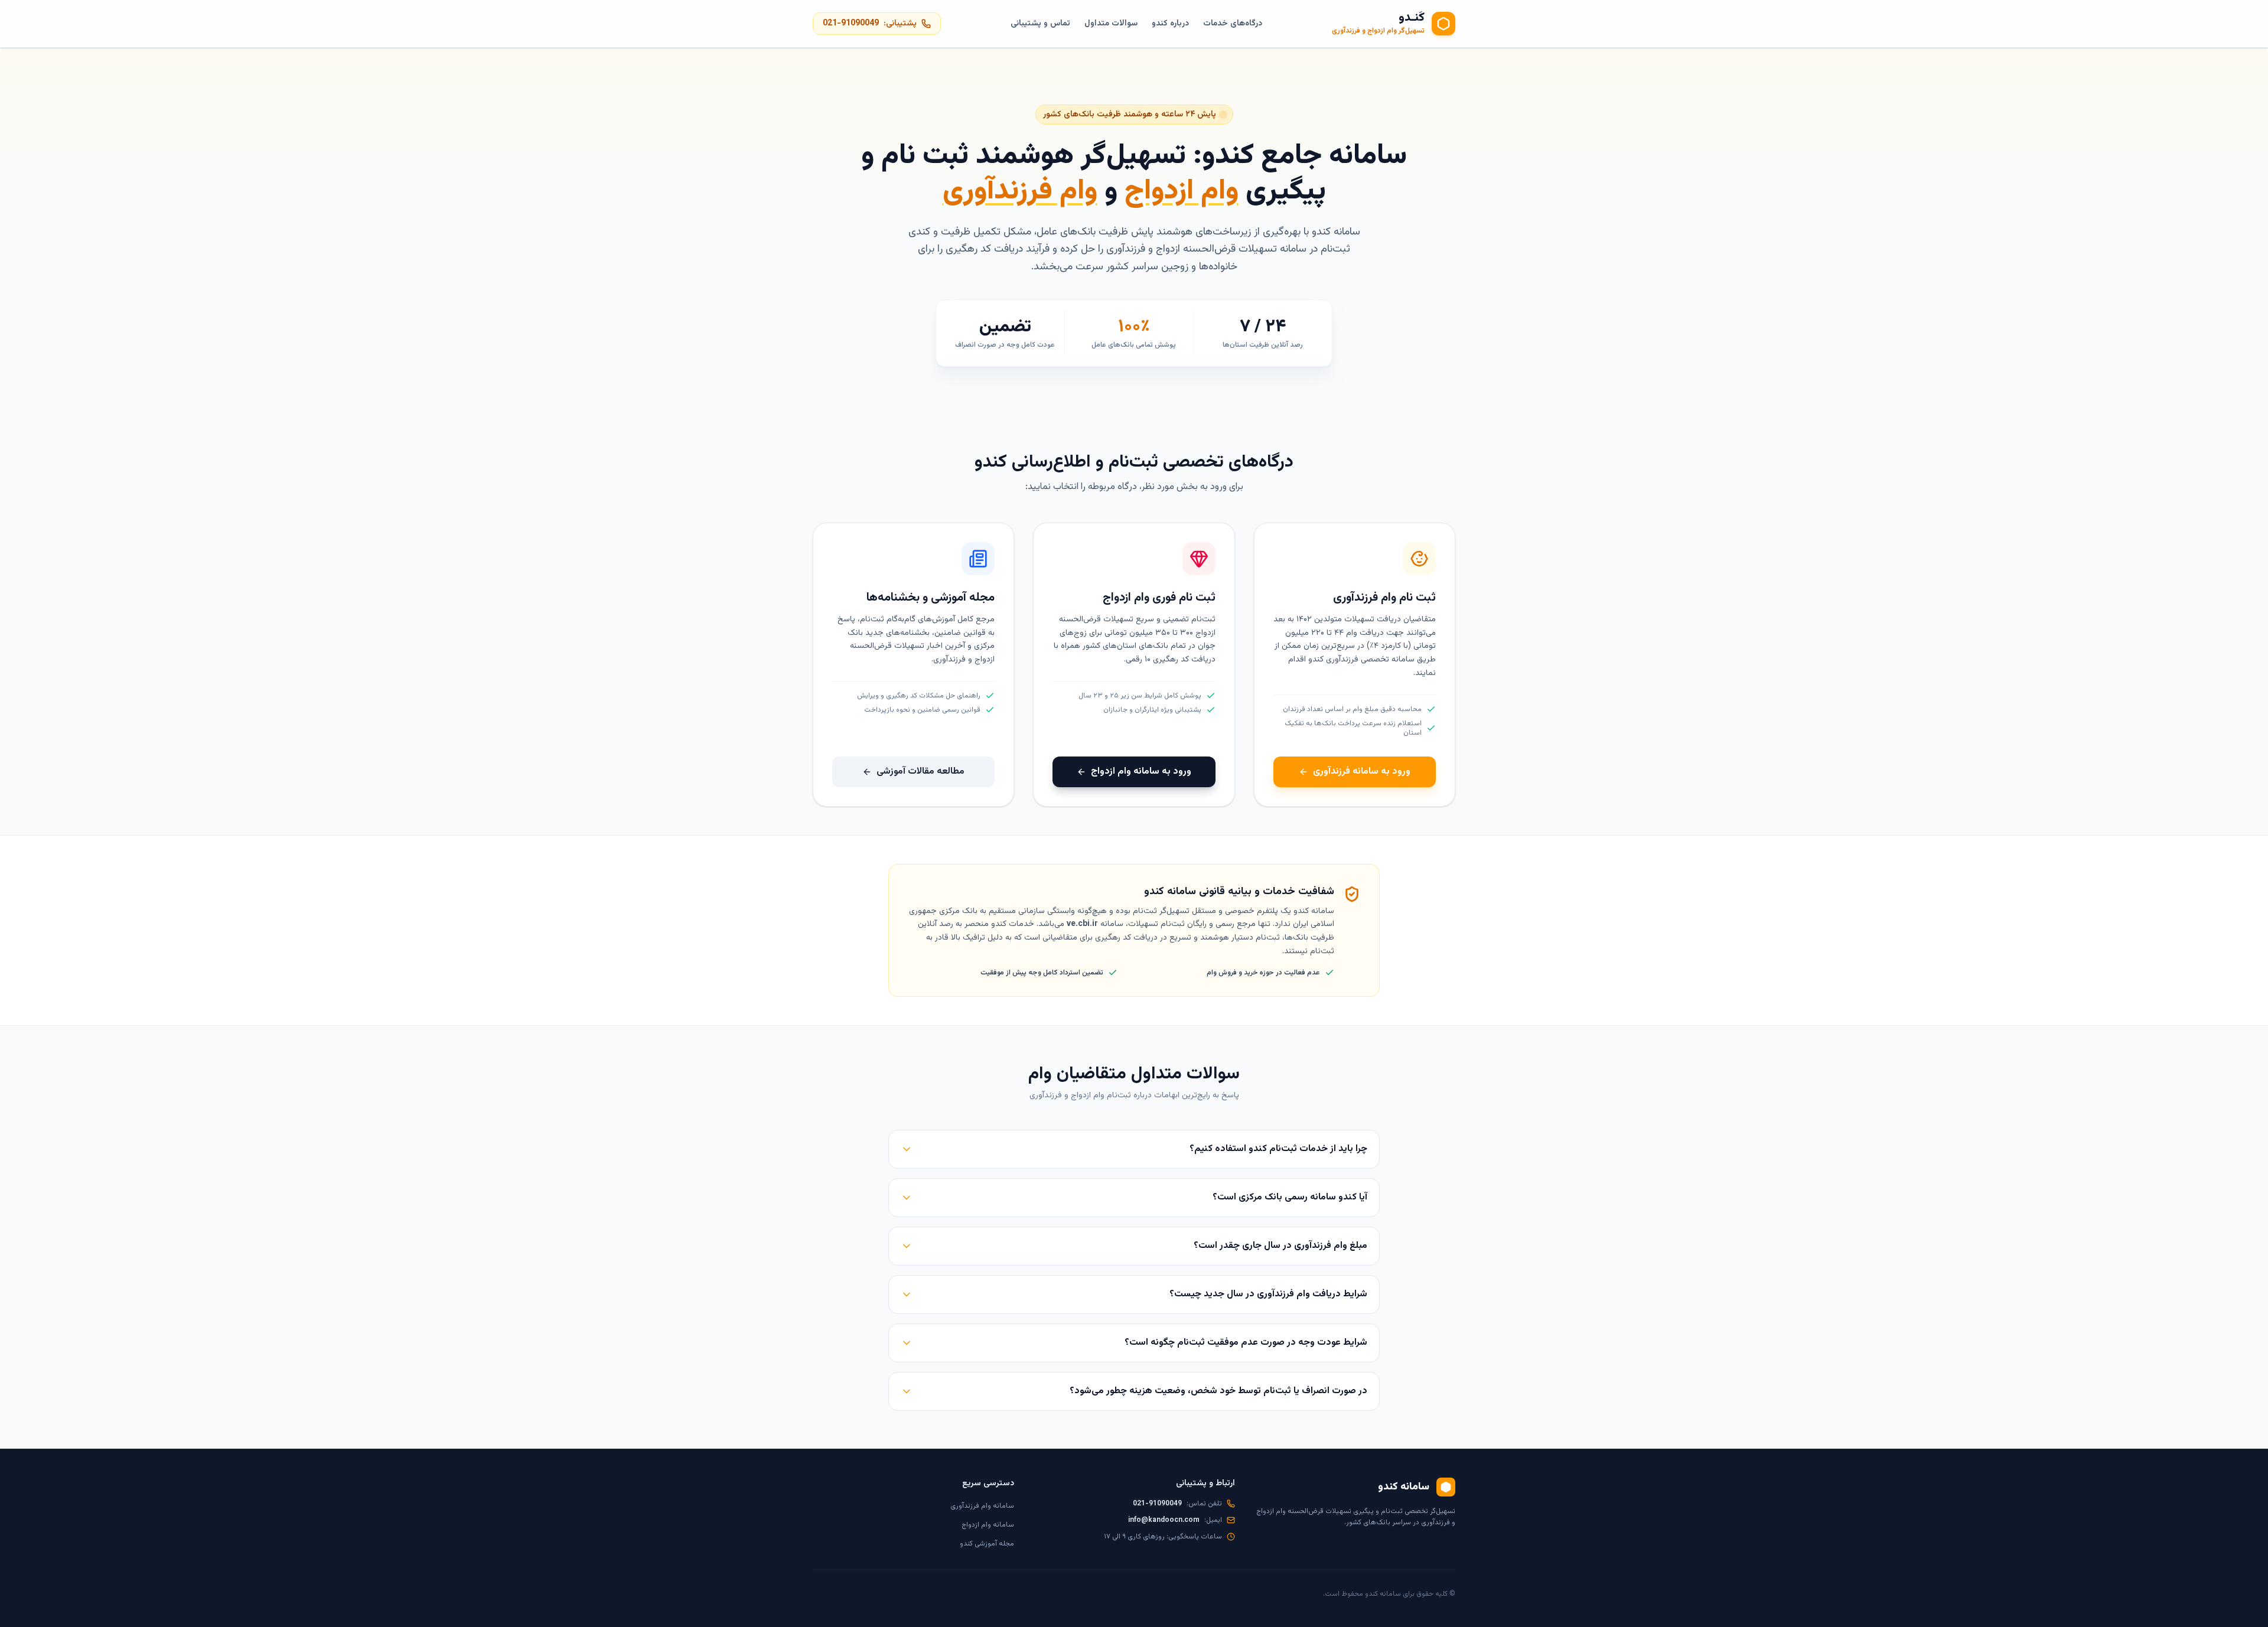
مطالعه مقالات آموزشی (920, 772)
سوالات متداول (1111, 24)
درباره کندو (1170, 24)
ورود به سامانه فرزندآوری (1362, 772)
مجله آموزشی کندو (987, 1544)
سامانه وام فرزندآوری (982, 1506)
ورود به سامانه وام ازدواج (1141, 772)
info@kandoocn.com (1164, 1520)
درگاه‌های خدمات (1233, 24)
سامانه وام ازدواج (988, 1525)
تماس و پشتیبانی (1040, 24)
